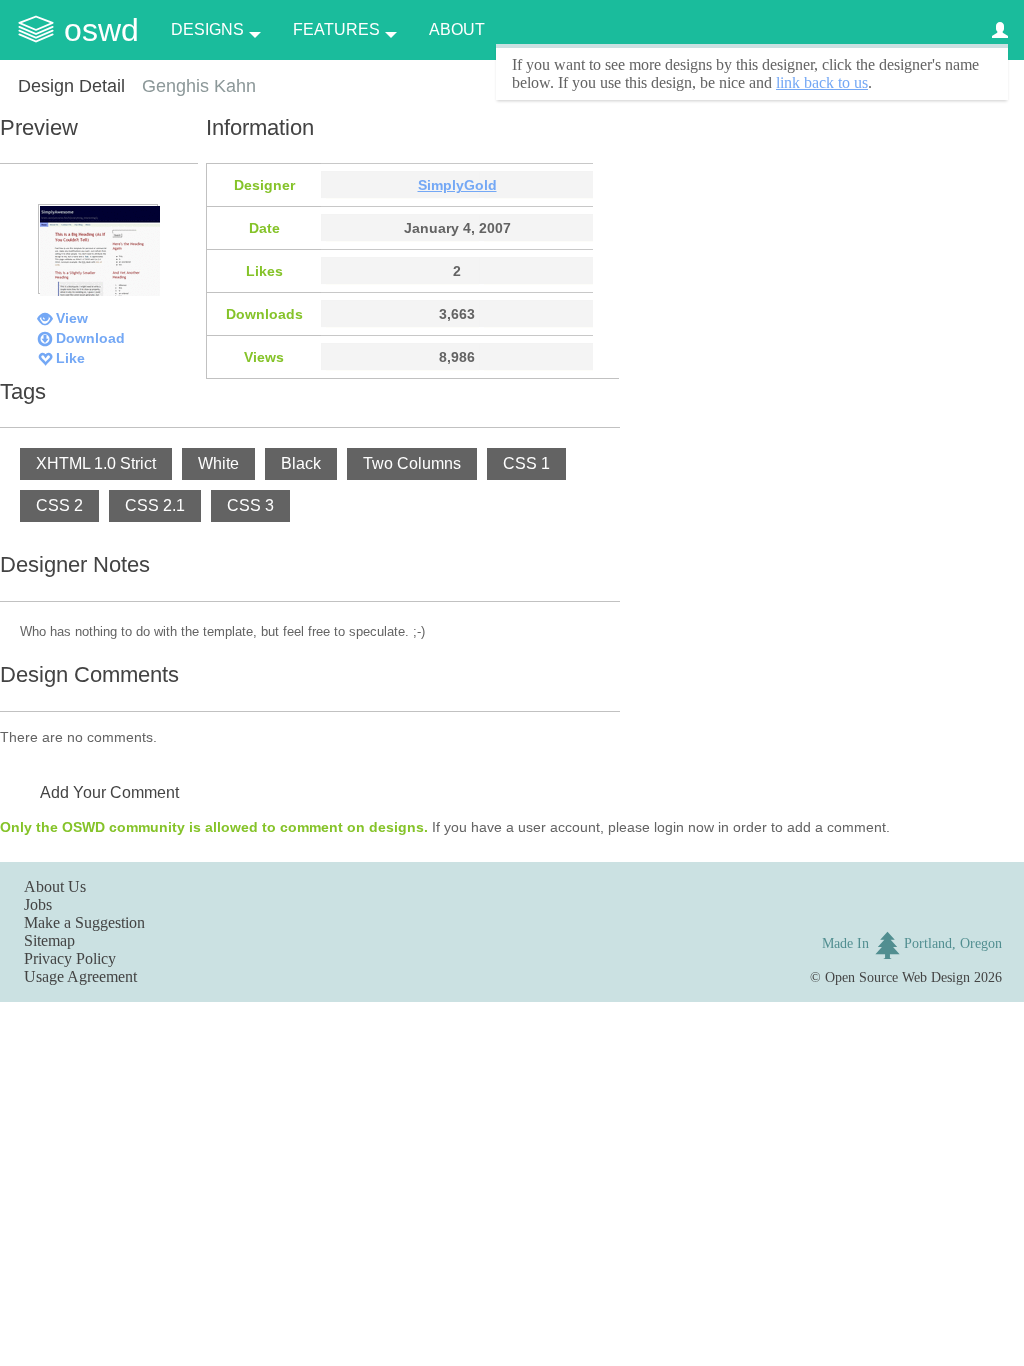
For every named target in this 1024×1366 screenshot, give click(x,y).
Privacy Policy (70, 958)
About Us (55, 886)
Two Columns (412, 463)
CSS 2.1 (155, 505)
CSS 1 (526, 463)
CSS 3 (250, 505)
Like (70, 358)
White (218, 463)
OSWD (101, 30)
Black (301, 463)
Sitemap (49, 940)
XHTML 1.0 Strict (96, 463)
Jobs (38, 904)
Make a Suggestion (84, 922)
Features (336, 29)
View (72, 318)
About (457, 29)
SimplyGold (457, 185)
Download (90, 338)
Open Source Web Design (897, 977)
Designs (207, 29)
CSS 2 (59, 505)
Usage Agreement (80, 976)
